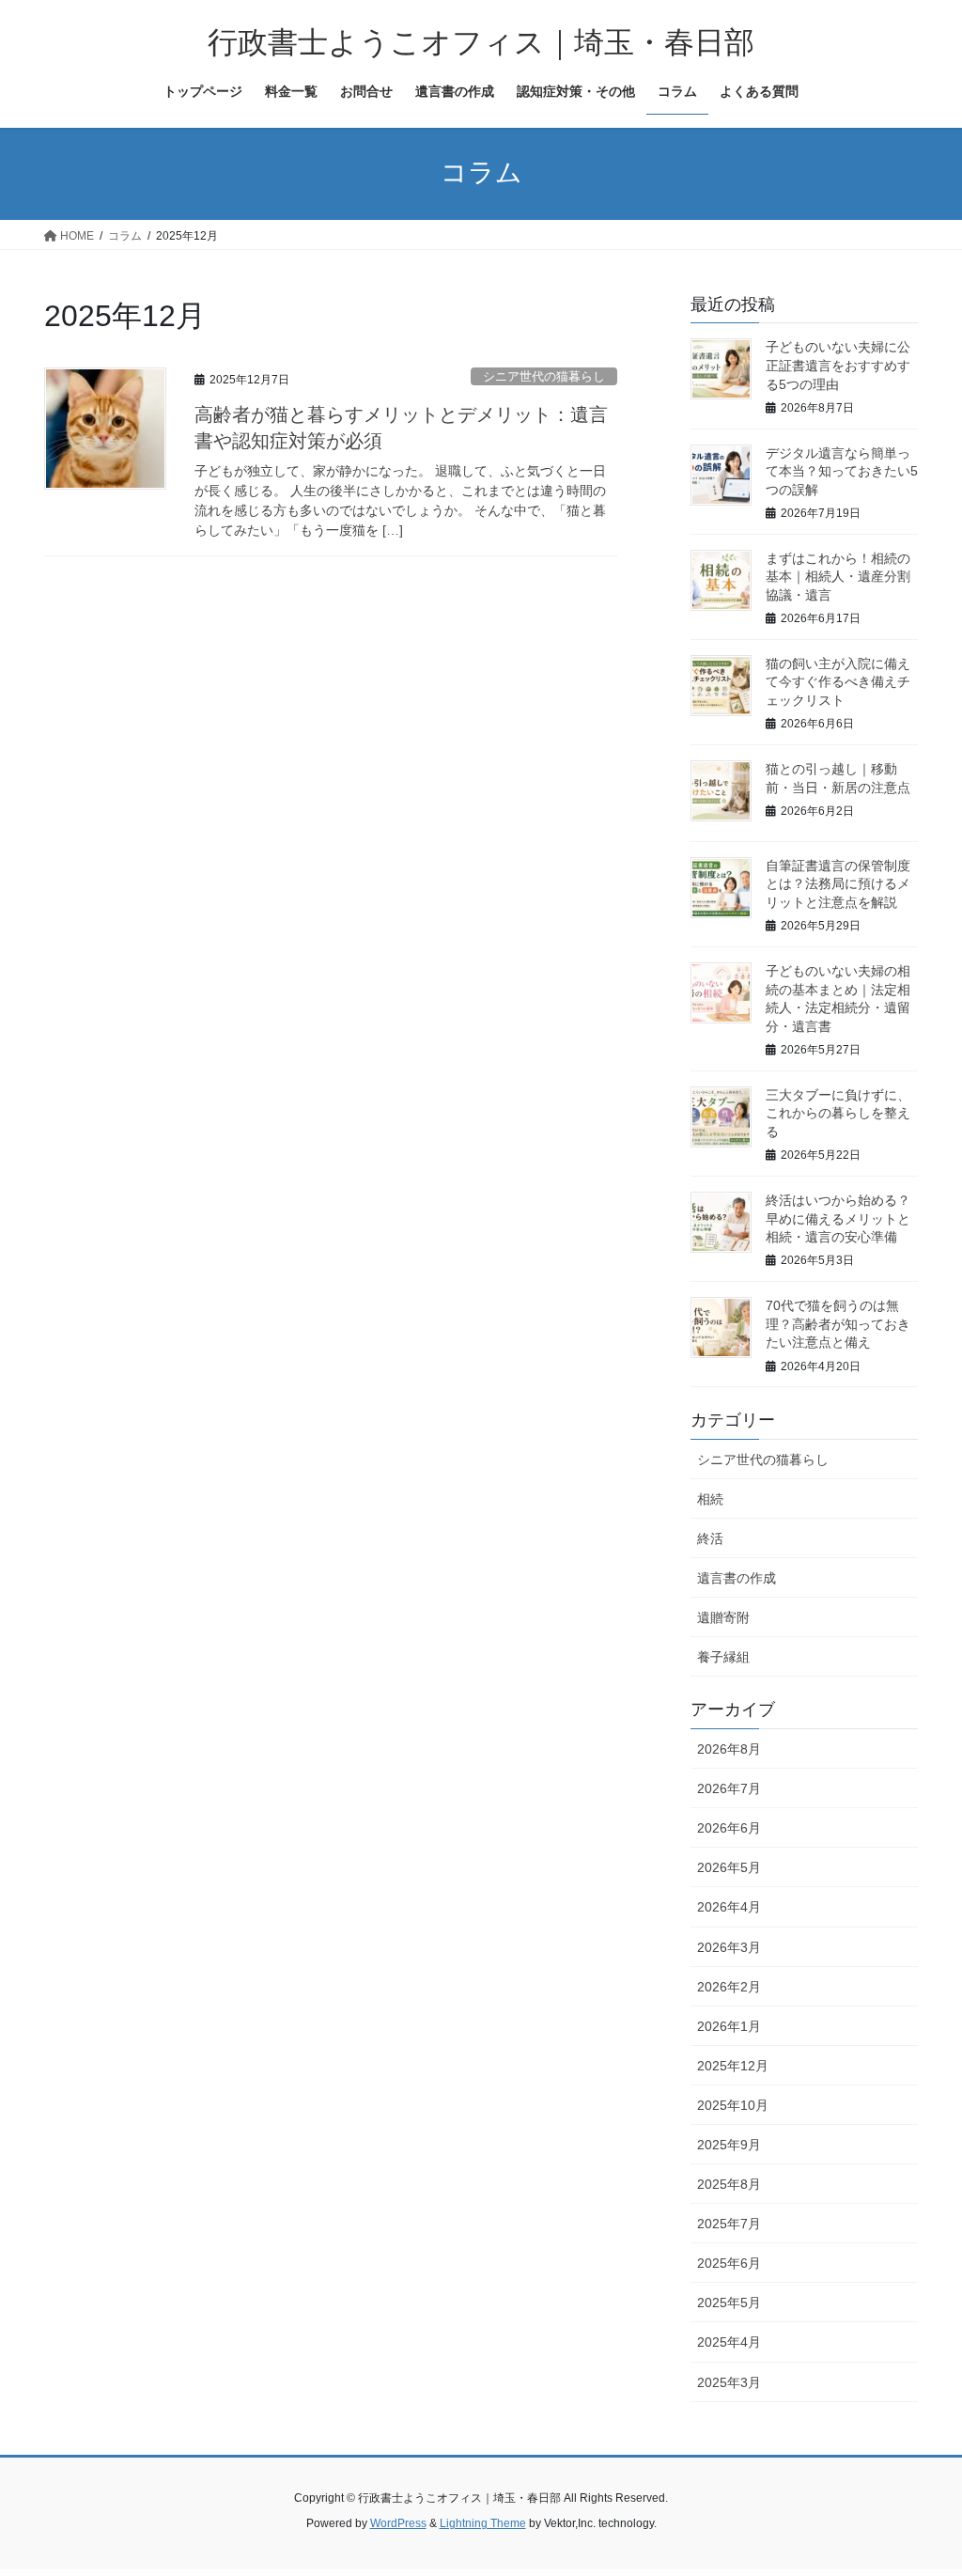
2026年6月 (729, 1828)
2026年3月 (729, 1947)
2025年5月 (729, 2303)
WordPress (398, 2523)
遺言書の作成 (737, 1578)
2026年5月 (729, 1867)
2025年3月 (729, 2382)
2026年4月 (729, 1907)
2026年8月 (729, 1749)
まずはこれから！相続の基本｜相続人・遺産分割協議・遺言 (838, 577)
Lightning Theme (483, 2523)
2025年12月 (733, 2066)
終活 (710, 1538)
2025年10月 (733, 2105)
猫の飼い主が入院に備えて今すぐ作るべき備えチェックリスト (838, 682)
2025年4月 (729, 2342)
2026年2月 (729, 1987)
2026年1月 (729, 2026)
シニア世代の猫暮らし (544, 376)
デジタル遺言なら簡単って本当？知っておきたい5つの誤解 (842, 471)
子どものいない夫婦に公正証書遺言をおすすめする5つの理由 (838, 365)
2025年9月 (729, 2145)
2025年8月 (729, 2184)
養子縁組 (723, 1657)
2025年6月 (729, 2263)
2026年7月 (729, 1788)
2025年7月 (729, 2224)
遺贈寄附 (723, 1617)
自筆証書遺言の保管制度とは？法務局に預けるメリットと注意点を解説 (838, 884)
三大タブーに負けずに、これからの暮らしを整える (838, 1113)
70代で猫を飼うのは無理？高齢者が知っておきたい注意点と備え (838, 1324)
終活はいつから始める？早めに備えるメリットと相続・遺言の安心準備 (838, 1218)
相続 (710, 1499)
